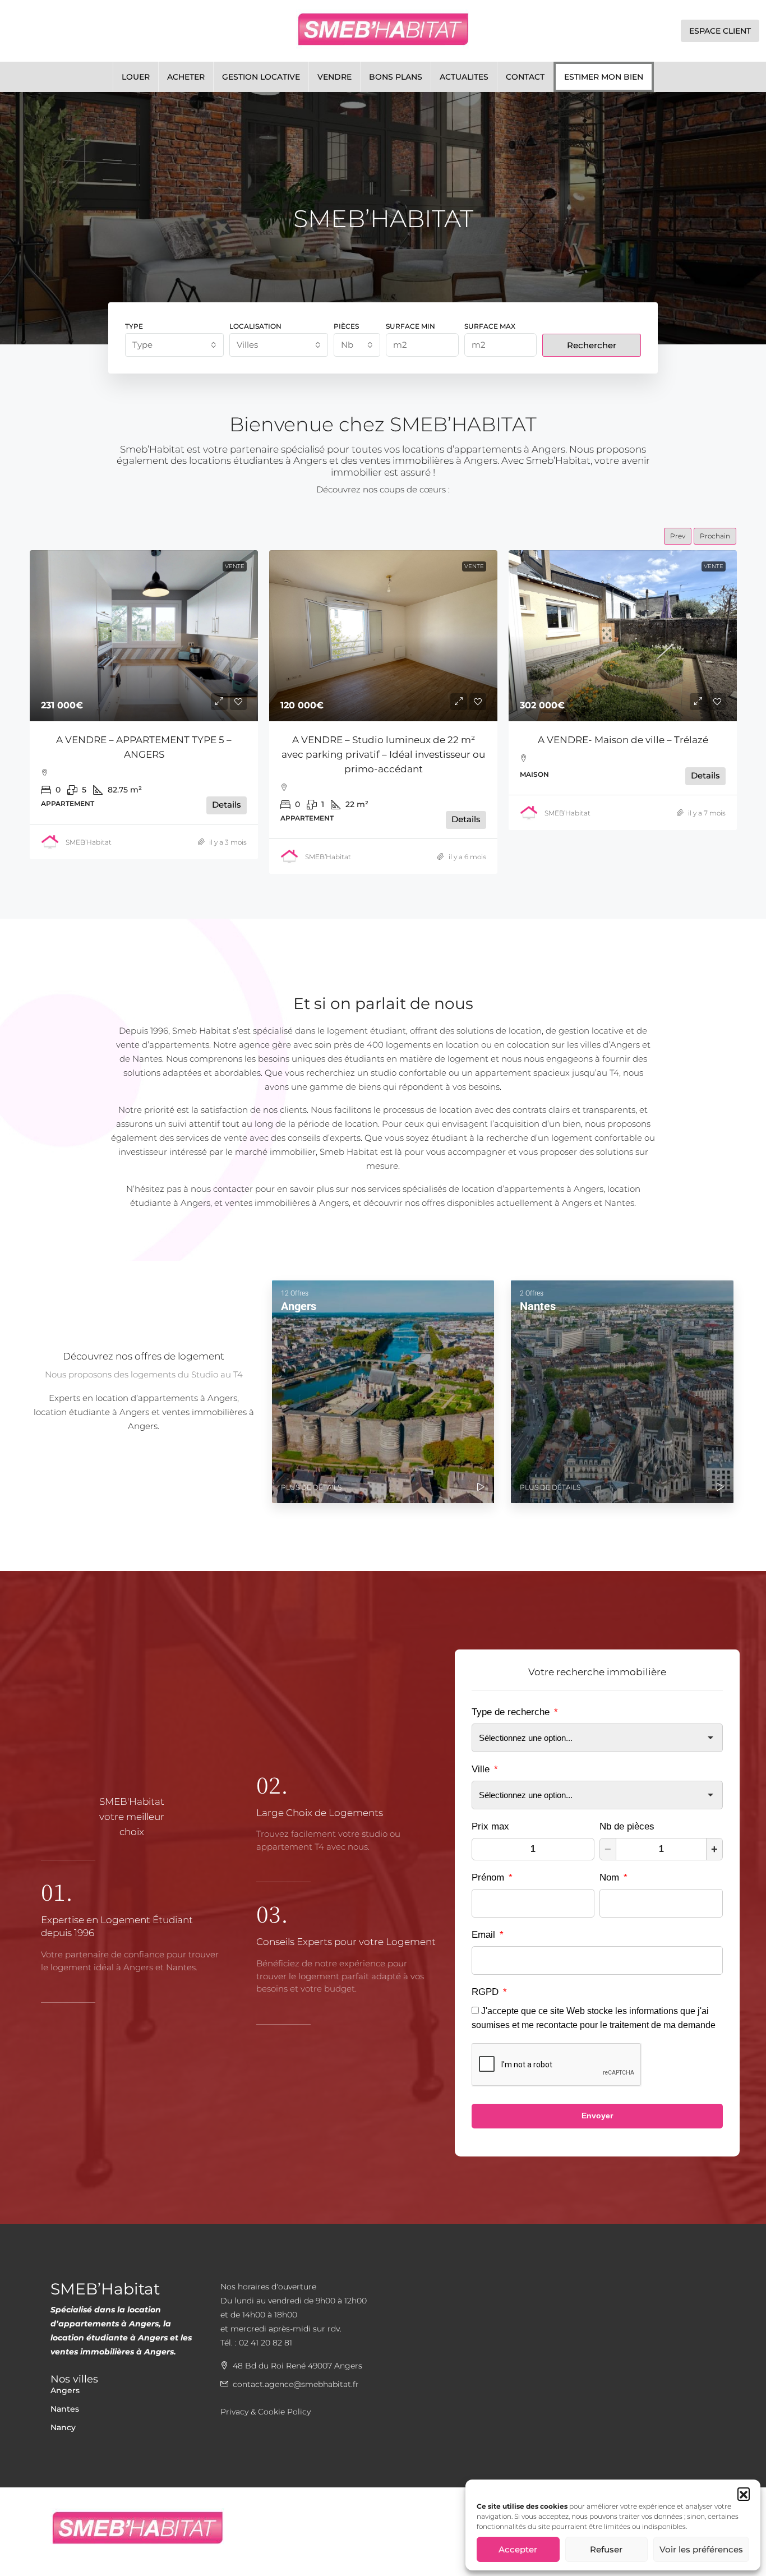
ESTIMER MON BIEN (604, 77)
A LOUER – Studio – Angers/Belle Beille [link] (623, 740)
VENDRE (334, 77)
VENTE (235, 566)
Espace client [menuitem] (720, 31)
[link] (144, 636)
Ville (485, 1769)
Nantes (65, 2409)
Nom (613, 1877)
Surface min (410, 326)
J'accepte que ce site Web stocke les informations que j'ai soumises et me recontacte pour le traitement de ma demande (594, 2018)
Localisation (255, 326)
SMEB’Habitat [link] (89, 857)
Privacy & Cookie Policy (266, 2412)
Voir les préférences (701, 2549)
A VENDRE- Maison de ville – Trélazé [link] (384, 740)
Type (134, 326)
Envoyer (597, 2116)
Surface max (490, 326)
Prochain (715, 536)
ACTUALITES (464, 77)
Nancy (63, 2427)
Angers (65, 2390)
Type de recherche (515, 1712)
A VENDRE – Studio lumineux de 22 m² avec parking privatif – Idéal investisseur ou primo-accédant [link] (144, 754)
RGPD (489, 1992)
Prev (678, 536)
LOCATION (709, 566)
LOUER (136, 77)
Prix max (490, 1826)
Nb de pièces (627, 1826)
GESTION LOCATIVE (261, 77)
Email (488, 1935)
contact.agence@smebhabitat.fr (296, 2384)
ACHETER (186, 77)
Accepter (518, 2549)
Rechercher (592, 345)
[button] (744, 2494)
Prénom (492, 1877)
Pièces (346, 326)
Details (227, 819)
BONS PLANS (396, 77)
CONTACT (525, 77)
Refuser (606, 2549)
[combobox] (174, 345)
